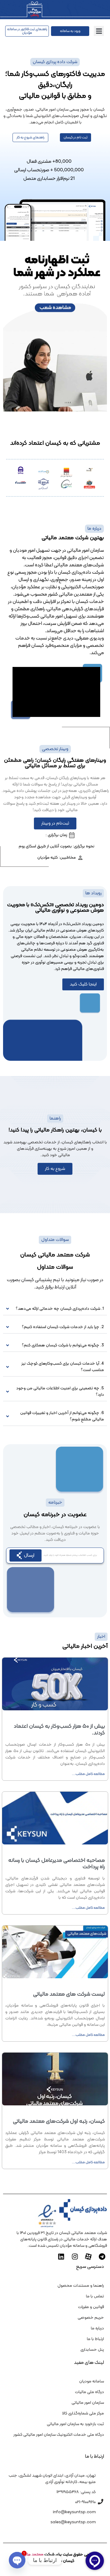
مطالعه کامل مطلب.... (88, 1774)
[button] (99, 31)
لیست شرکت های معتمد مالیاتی (69, 1994)
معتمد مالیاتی (31, 2555)
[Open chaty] (17, 2560)
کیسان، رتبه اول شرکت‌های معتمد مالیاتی (59, 2121)
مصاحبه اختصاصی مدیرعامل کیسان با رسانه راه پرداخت (57, 1864)
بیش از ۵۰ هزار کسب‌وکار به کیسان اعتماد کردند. (59, 1730)
